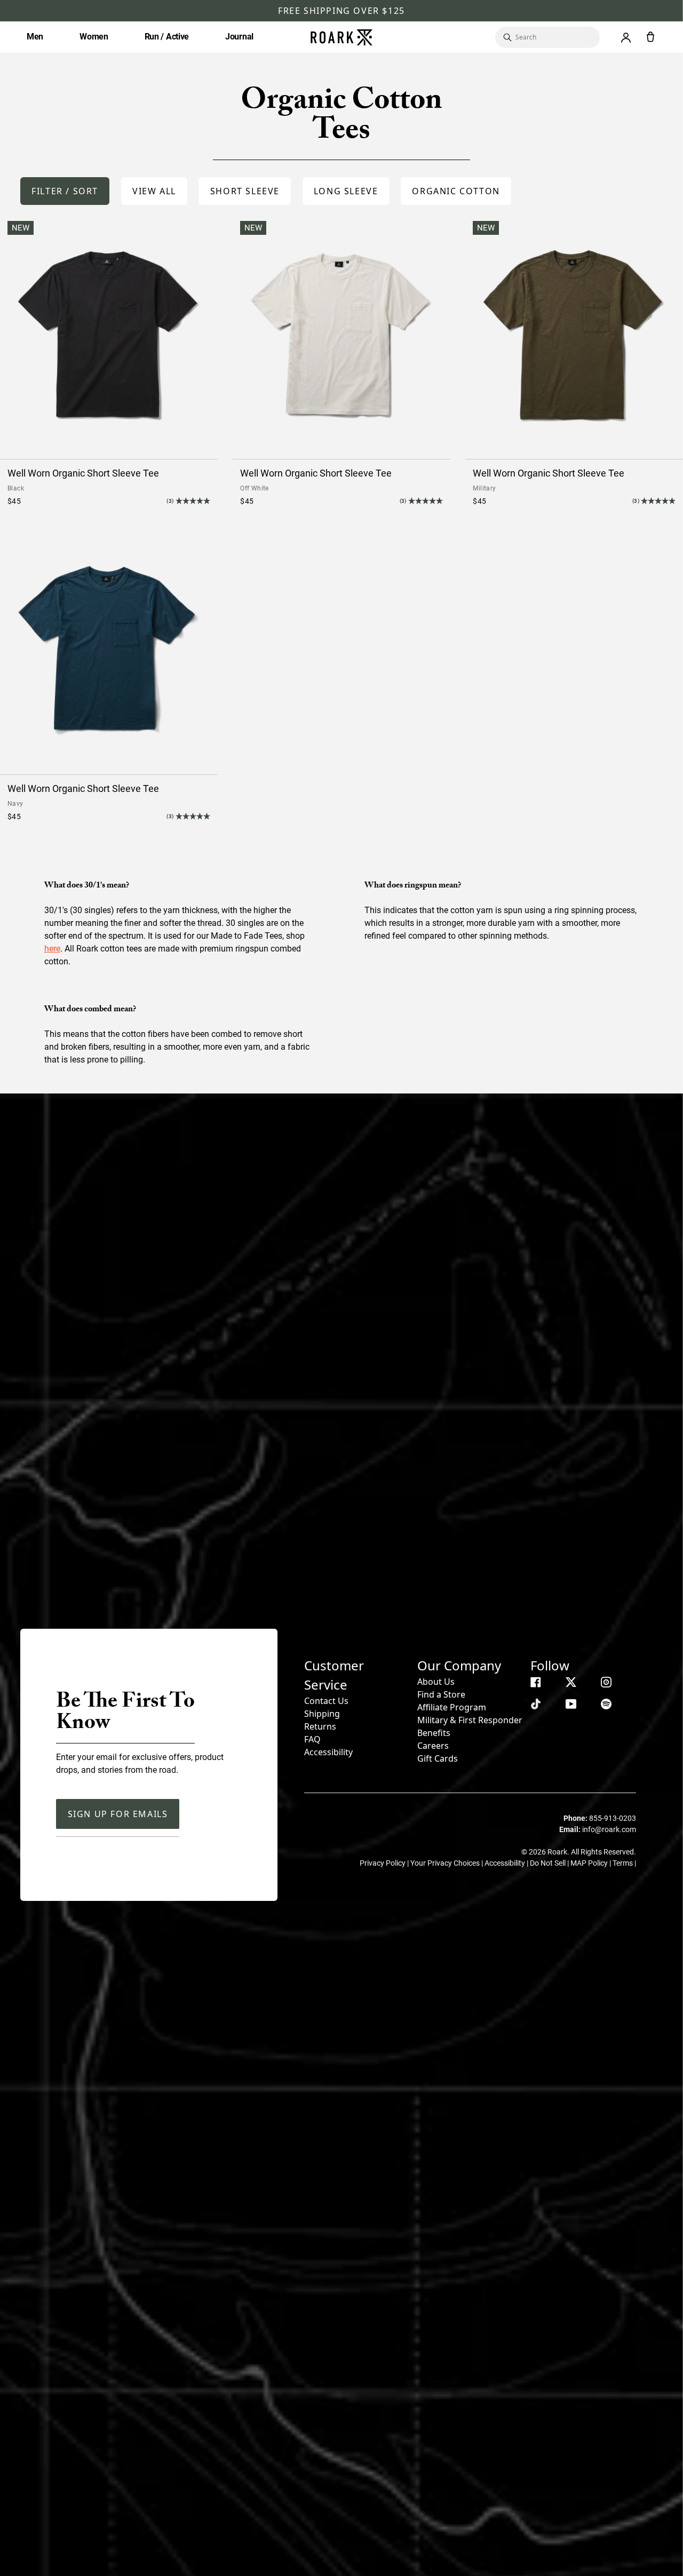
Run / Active (167, 37)
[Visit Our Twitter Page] (571, 1682)
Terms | (624, 1863)
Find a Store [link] (441, 1694)
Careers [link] (433, 1746)
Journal (239, 37)
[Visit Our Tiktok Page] (536, 1704)
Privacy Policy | (385, 1863)
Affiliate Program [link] (452, 1707)
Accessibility (328, 1752)
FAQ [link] (312, 1739)
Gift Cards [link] (438, 1758)
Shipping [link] (322, 1714)
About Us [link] (436, 1682)
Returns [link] (320, 1726)
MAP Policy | (591, 1863)
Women (94, 37)
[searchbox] (552, 37)
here (52, 949)
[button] (65, 191)
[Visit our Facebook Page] (536, 1682)
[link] (154, 191)
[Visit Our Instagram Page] (606, 1682)
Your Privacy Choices (446, 1863)
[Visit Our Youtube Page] (571, 1704)
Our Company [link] (459, 1665)
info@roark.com (609, 1829)
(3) (170, 501)
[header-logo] (341, 37)
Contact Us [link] (326, 1701)
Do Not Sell (549, 1863)
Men (35, 37)
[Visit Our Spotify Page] (606, 1704)
